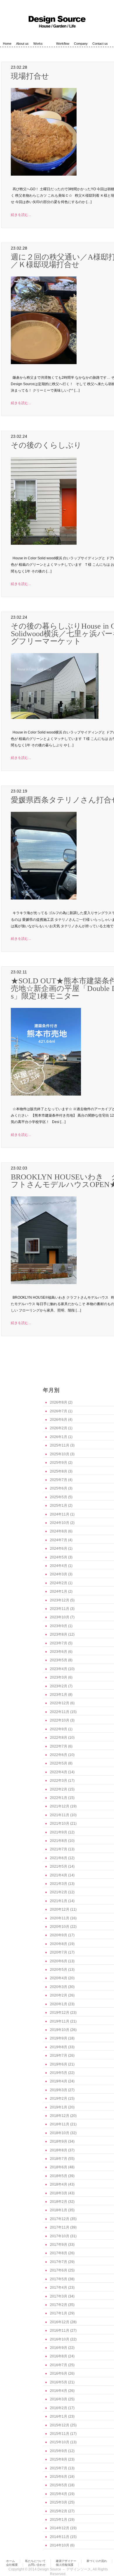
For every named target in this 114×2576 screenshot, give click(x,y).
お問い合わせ (37, 2565)
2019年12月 (60, 2013)
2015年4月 (59, 2494)
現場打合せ (30, 76)
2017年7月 (59, 2262)
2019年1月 (59, 2107)
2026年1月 (59, 1437)
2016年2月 (59, 2408)
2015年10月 (60, 2442)
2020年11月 (60, 1918)
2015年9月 (59, 2451)
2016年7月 (59, 2365)
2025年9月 (59, 1463)
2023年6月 (59, 1652)
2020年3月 (59, 1987)
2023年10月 (60, 1617)
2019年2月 (59, 2098)
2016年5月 (59, 2382)
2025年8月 (59, 1471)
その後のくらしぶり (46, 445)
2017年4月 (59, 2288)
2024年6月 (59, 1549)
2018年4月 (59, 2184)
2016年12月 (60, 2322)
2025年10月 (60, 1454)
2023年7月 (59, 1643)
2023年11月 (60, 1609)
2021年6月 (59, 1858)
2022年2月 (59, 1789)
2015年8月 (59, 2459)
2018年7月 (59, 2159)
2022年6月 (59, 1755)
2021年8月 (59, 1841)
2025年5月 (59, 1497)
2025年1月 (59, 1506)
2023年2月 (59, 1686)
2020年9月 (59, 1935)
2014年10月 (60, 2545)
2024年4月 (59, 1566)
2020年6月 (59, 1961)
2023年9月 (59, 1626)
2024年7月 (59, 1540)
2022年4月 (59, 1772)
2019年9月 (59, 2038)
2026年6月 (59, 1420)
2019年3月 (59, 2090)
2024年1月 (59, 1591)
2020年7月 (59, 1952)
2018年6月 (59, 2167)
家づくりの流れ (97, 2561)
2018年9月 (59, 2141)
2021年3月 (59, 1884)
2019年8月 (59, 2047)
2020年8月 (59, 1944)
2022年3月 (59, 1781)
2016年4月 (59, 2391)
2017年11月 (60, 2227)
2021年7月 (59, 1849)
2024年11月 (60, 1514)
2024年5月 (59, 1557)
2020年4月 (59, 1978)
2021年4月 (59, 1875)
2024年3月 (59, 1574)
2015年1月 (59, 2520)
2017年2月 (59, 2305)
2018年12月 (60, 2116)
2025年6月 (59, 1488)
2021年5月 (59, 1866)
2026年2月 (59, 1428)
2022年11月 (60, 1712)
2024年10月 (60, 1523)
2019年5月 (59, 2073)
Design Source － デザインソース (64, 2569)
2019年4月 (59, 2081)
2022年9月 (59, 1729)
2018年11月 (60, 2124)
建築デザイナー (66, 2561)
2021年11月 (60, 1815)
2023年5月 (59, 1660)
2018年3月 (59, 2193)
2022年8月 (59, 1738)
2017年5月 (59, 2279)
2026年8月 (59, 1402)
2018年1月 (59, 2210)
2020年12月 (60, 1909)
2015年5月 (59, 2485)
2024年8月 (59, 1531)
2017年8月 (59, 2253)
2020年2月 (59, 1995)
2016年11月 (60, 2331)
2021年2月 (59, 1892)
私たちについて (35, 2561)
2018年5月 (59, 2176)
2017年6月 (59, 2270)
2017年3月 (59, 2296)
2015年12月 (60, 2425)
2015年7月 (59, 2468)
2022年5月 (59, 1763)
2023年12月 (60, 1600)
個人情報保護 (65, 2565)
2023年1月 (59, 1695)
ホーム (11, 2561)
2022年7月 (59, 1746)
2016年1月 (59, 2416)
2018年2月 (59, 2202)
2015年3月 (59, 2502)
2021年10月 (60, 1824)
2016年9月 (59, 2348)
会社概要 (12, 2565)
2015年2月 (59, 2511)
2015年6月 (59, 2477)
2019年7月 (59, 2056)
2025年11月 (60, 1445)
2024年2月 (59, 1583)
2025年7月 (59, 1480)
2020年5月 (59, 1970)
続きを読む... (21, 215)
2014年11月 (60, 2537)
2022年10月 (60, 1720)
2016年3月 (59, 2399)
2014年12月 (60, 2528)
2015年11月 (60, 2434)
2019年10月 (60, 2030)
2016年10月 (60, 2339)
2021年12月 (60, 1806)
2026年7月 (59, 1411)
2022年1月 (59, 1798)
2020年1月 (59, 2004)
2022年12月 (60, 1703)
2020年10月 (60, 1927)
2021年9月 (59, 1832)
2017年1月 (59, 2313)
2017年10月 (60, 2236)
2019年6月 (59, 2064)
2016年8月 (59, 2356)
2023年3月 (59, 1677)
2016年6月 (59, 2373)
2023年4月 (59, 1669)
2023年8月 (59, 1634)
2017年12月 (60, 2219)
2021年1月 (59, 1901)
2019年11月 (60, 2021)
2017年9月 (59, 2245)
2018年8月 (59, 2150)
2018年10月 (60, 2133)
